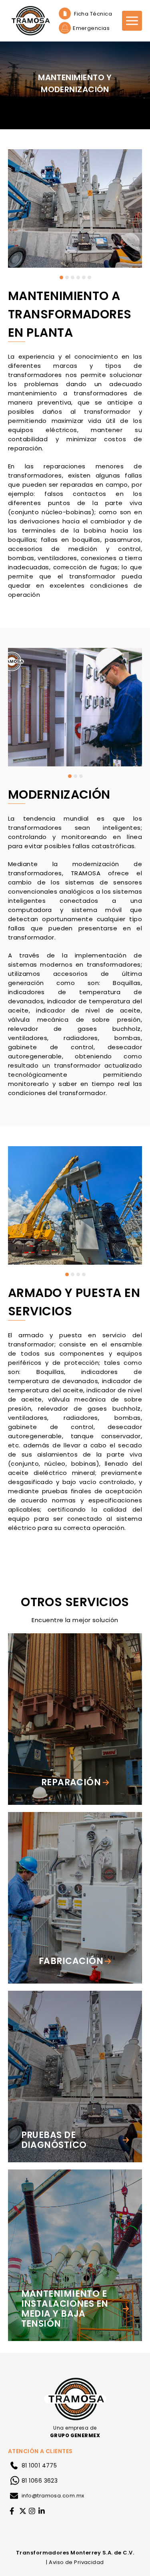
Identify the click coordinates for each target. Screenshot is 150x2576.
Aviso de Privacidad (76, 2562)
